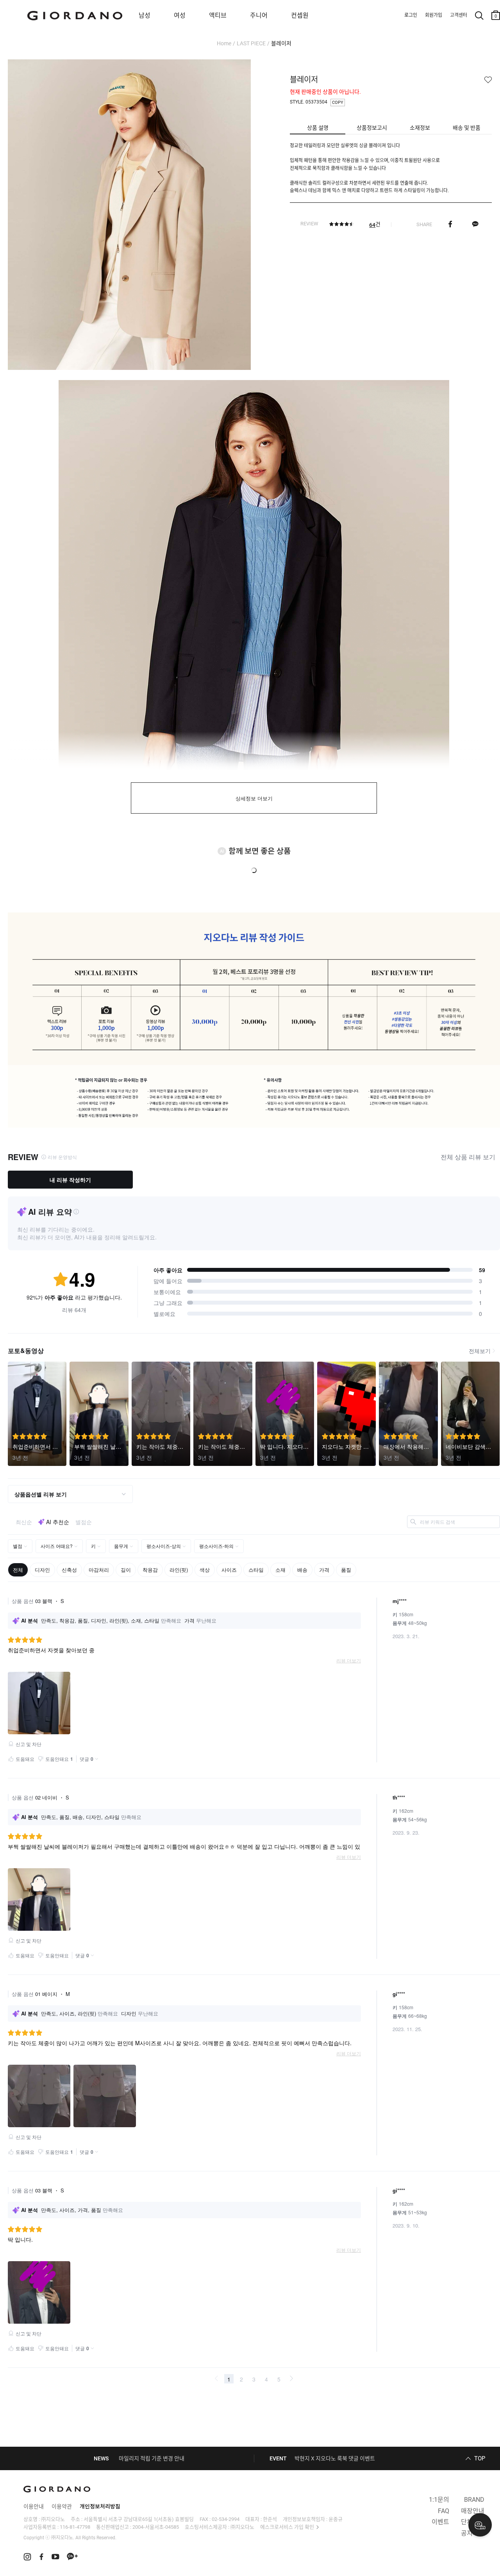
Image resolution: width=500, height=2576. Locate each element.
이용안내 (34, 2506)
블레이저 (281, 43)
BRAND (474, 2500)
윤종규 (336, 2519)
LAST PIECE (251, 43)
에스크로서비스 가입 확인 (287, 2527)
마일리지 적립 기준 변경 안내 (152, 2458)
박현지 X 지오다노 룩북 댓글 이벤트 (335, 2458)
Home (224, 43)
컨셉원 (300, 15)
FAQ (444, 2511)
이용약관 (62, 2506)
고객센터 (459, 15)
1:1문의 (439, 2500)
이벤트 (440, 2522)
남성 (145, 15)
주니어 (259, 15)
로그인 (411, 15)
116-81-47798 (75, 2527)
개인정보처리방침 (100, 2506)
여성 (180, 15)
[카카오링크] (475, 224)
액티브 (218, 15)
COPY (338, 103)
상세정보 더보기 (254, 799)
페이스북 (450, 224)
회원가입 (434, 15)
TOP (480, 2458)
